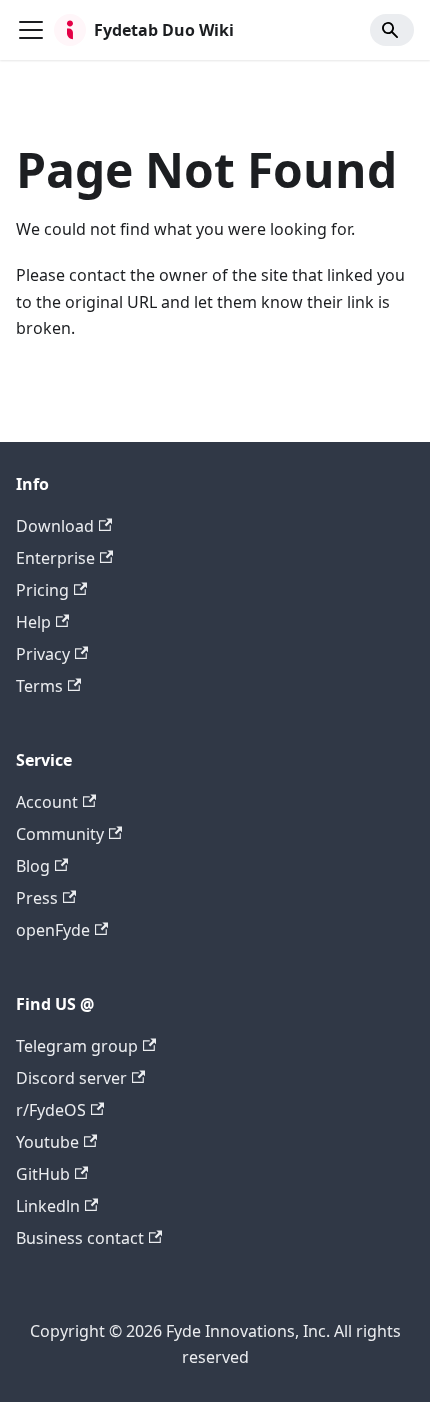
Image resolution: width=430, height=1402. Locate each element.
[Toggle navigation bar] (31, 30)
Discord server (71, 1078)
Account (47, 802)
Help (33, 622)
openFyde (53, 930)
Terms (39, 686)
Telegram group (77, 1046)
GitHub (43, 1174)
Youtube (47, 1142)
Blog (33, 866)
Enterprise (55, 558)
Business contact (80, 1238)
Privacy (43, 654)
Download (55, 526)
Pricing (42, 590)
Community (60, 834)
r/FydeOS (51, 1110)
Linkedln (48, 1206)
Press (37, 898)
